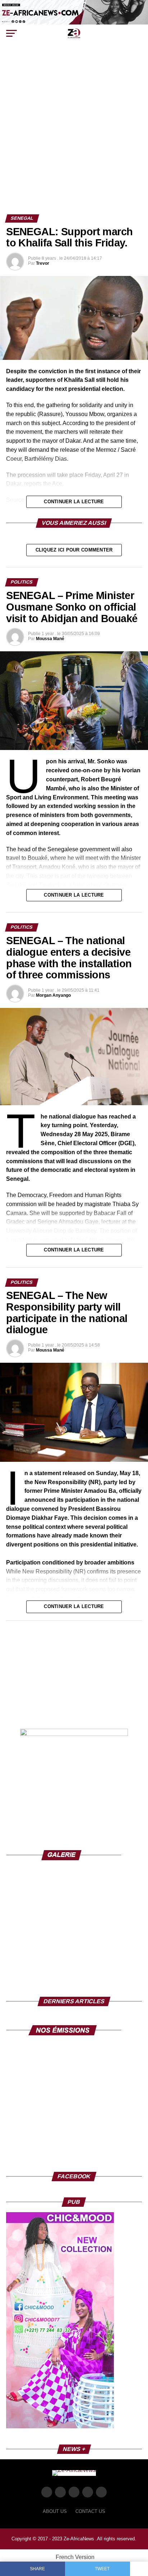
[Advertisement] (74, 137)
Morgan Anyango (53, 995)
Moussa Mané (50, 639)
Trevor (43, 263)
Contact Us (90, 2511)
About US (55, 2511)
